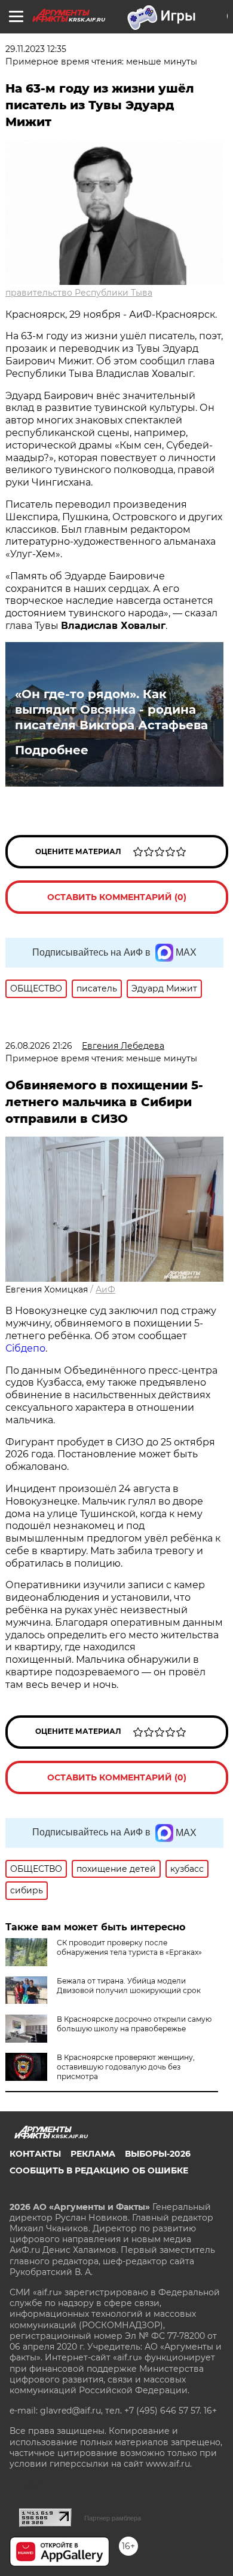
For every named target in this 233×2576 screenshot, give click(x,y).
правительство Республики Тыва (79, 293)
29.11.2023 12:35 (36, 49)
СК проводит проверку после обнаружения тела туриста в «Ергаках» (129, 1947)
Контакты (35, 2154)
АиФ (105, 1289)
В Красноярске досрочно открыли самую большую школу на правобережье (134, 2024)
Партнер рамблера (113, 2518)
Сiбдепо (25, 1348)
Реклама (93, 2154)
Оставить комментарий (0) (117, 897)
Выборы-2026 (158, 2154)
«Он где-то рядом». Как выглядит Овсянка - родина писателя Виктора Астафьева (111, 710)
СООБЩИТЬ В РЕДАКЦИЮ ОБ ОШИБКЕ (99, 2170)
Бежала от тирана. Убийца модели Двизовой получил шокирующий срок (129, 1986)
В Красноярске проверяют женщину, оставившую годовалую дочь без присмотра (126, 2067)
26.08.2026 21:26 (39, 1046)
